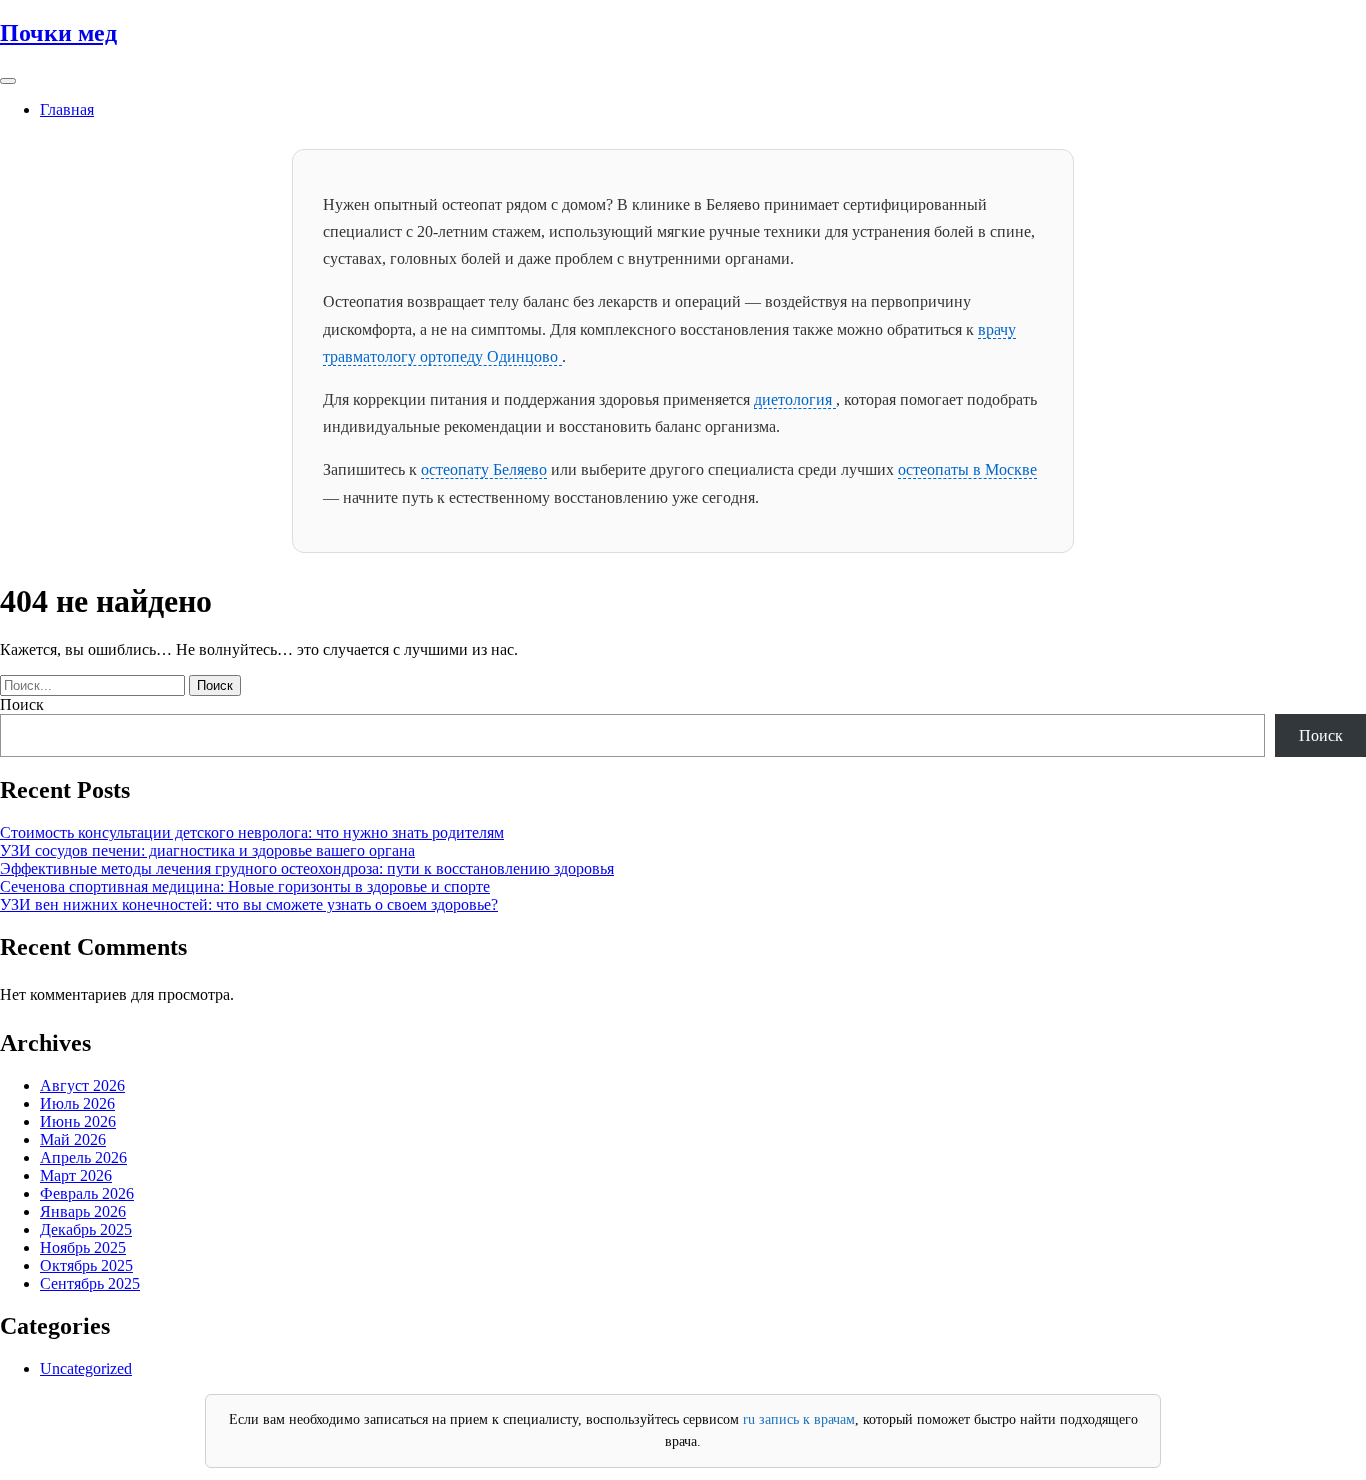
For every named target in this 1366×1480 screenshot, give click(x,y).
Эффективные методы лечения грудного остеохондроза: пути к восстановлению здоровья (307, 868)
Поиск (22, 704)
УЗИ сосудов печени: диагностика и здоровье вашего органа (207, 850)
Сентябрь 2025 (90, 1283)
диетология (795, 399)
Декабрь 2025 (86, 1229)
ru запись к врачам (799, 1419)
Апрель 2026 (83, 1157)
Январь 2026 (83, 1211)
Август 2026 (82, 1085)
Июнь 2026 (78, 1121)
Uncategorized (86, 1368)
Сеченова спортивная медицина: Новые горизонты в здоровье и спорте (245, 886)
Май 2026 (73, 1139)
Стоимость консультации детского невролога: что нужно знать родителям (252, 832)
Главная (67, 109)
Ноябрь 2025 (83, 1247)
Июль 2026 (77, 1103)
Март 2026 (76, 1175)
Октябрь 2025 (86, 1265)
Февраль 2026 (87, 1193)
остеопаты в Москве (967, 469)
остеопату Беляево (484, 469)
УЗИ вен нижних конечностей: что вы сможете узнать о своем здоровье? (249, 904)
